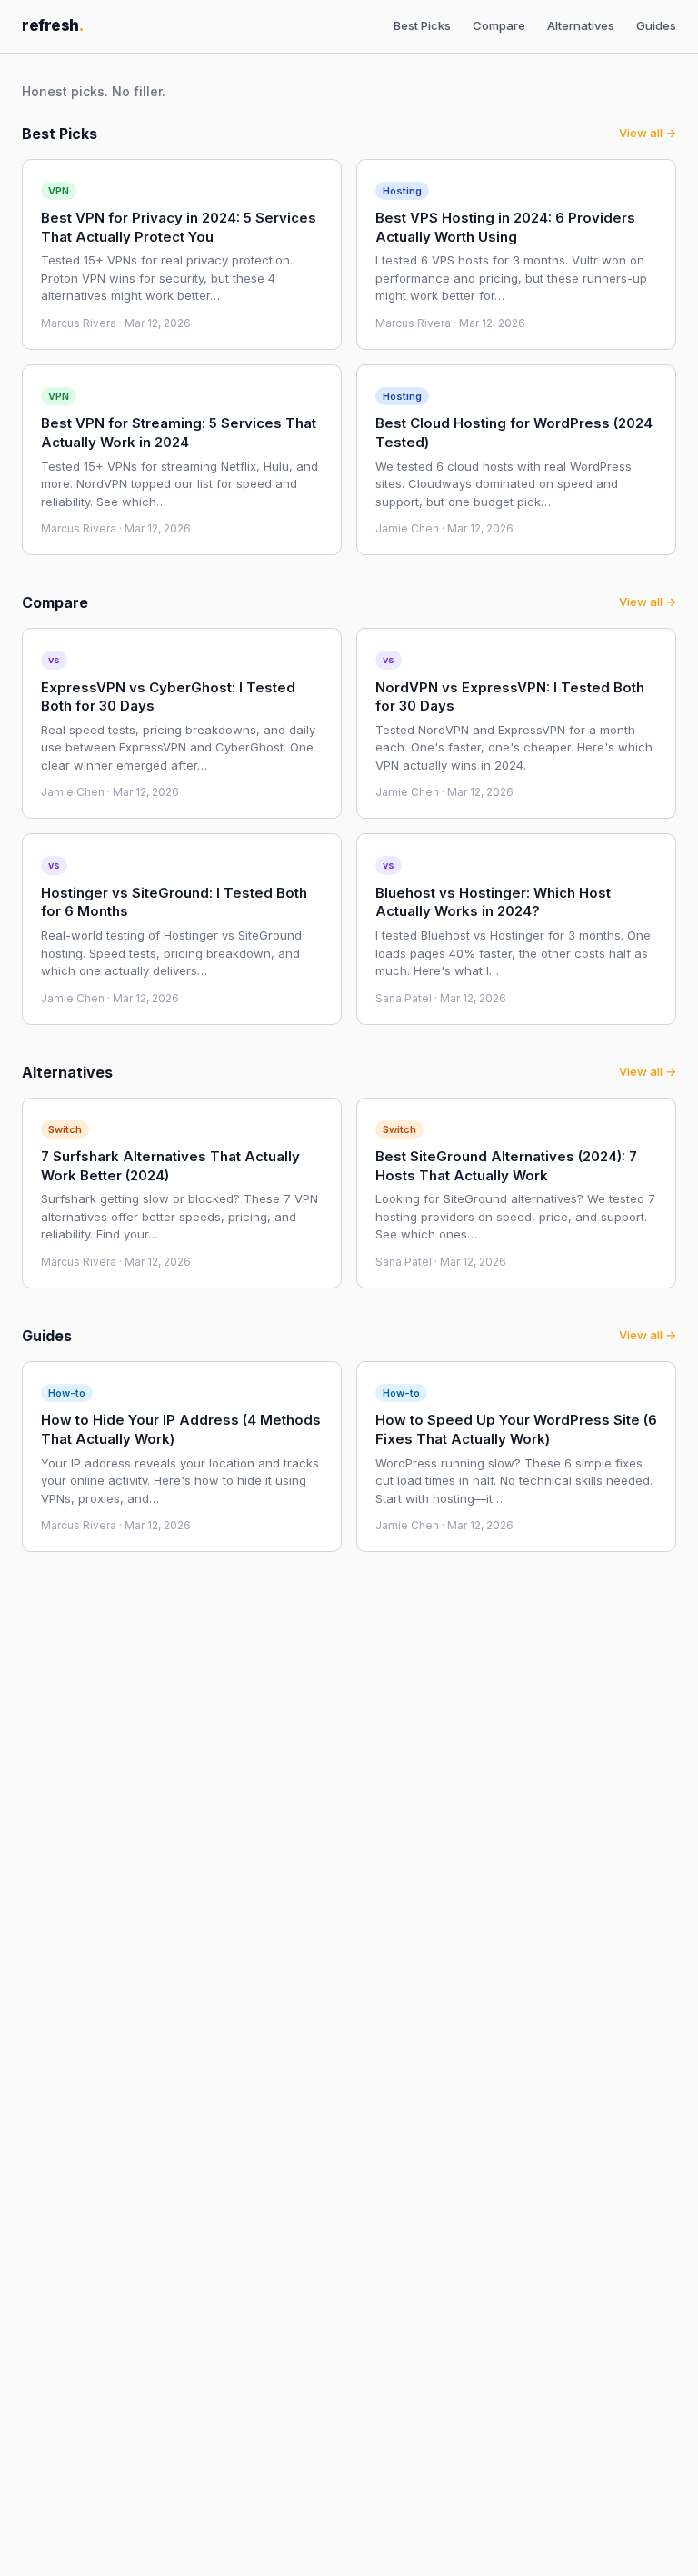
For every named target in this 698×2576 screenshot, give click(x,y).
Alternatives (581, 25)
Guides (656, 25)
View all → (648, 133)
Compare (499, 25)
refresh (53, 25)
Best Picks (422, 25)
